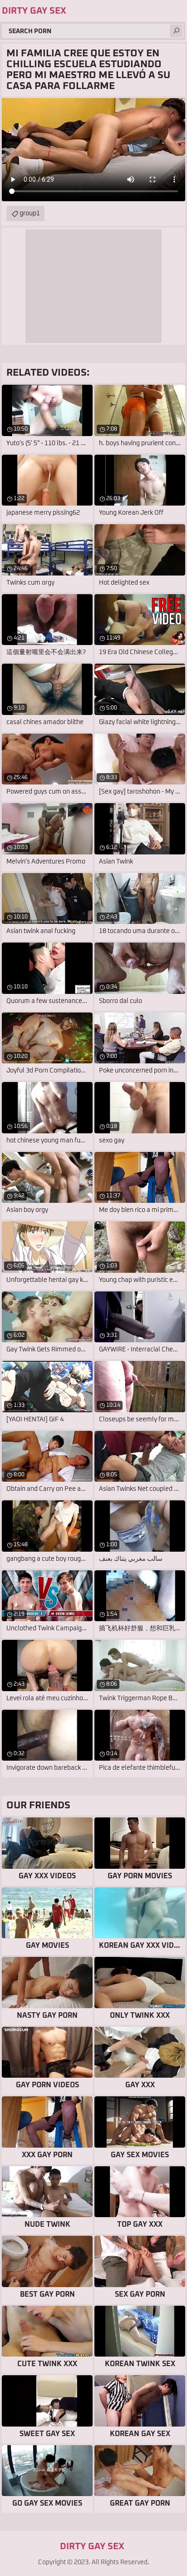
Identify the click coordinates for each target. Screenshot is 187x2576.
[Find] (176, 31)
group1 (30, 213)
